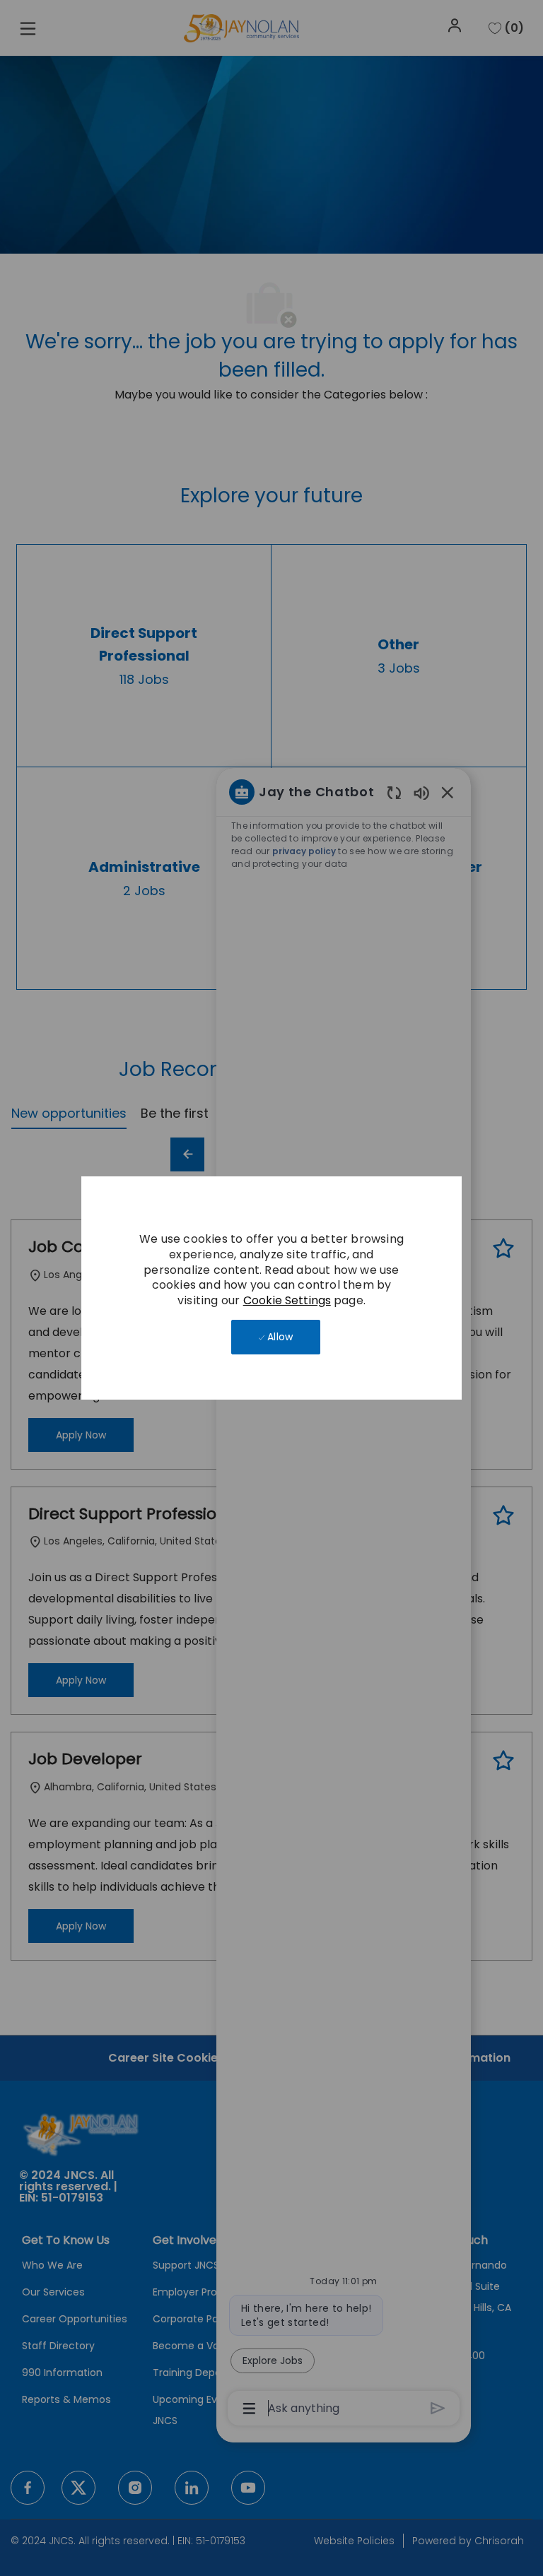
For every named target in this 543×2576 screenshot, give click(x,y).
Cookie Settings (287, 1300)
